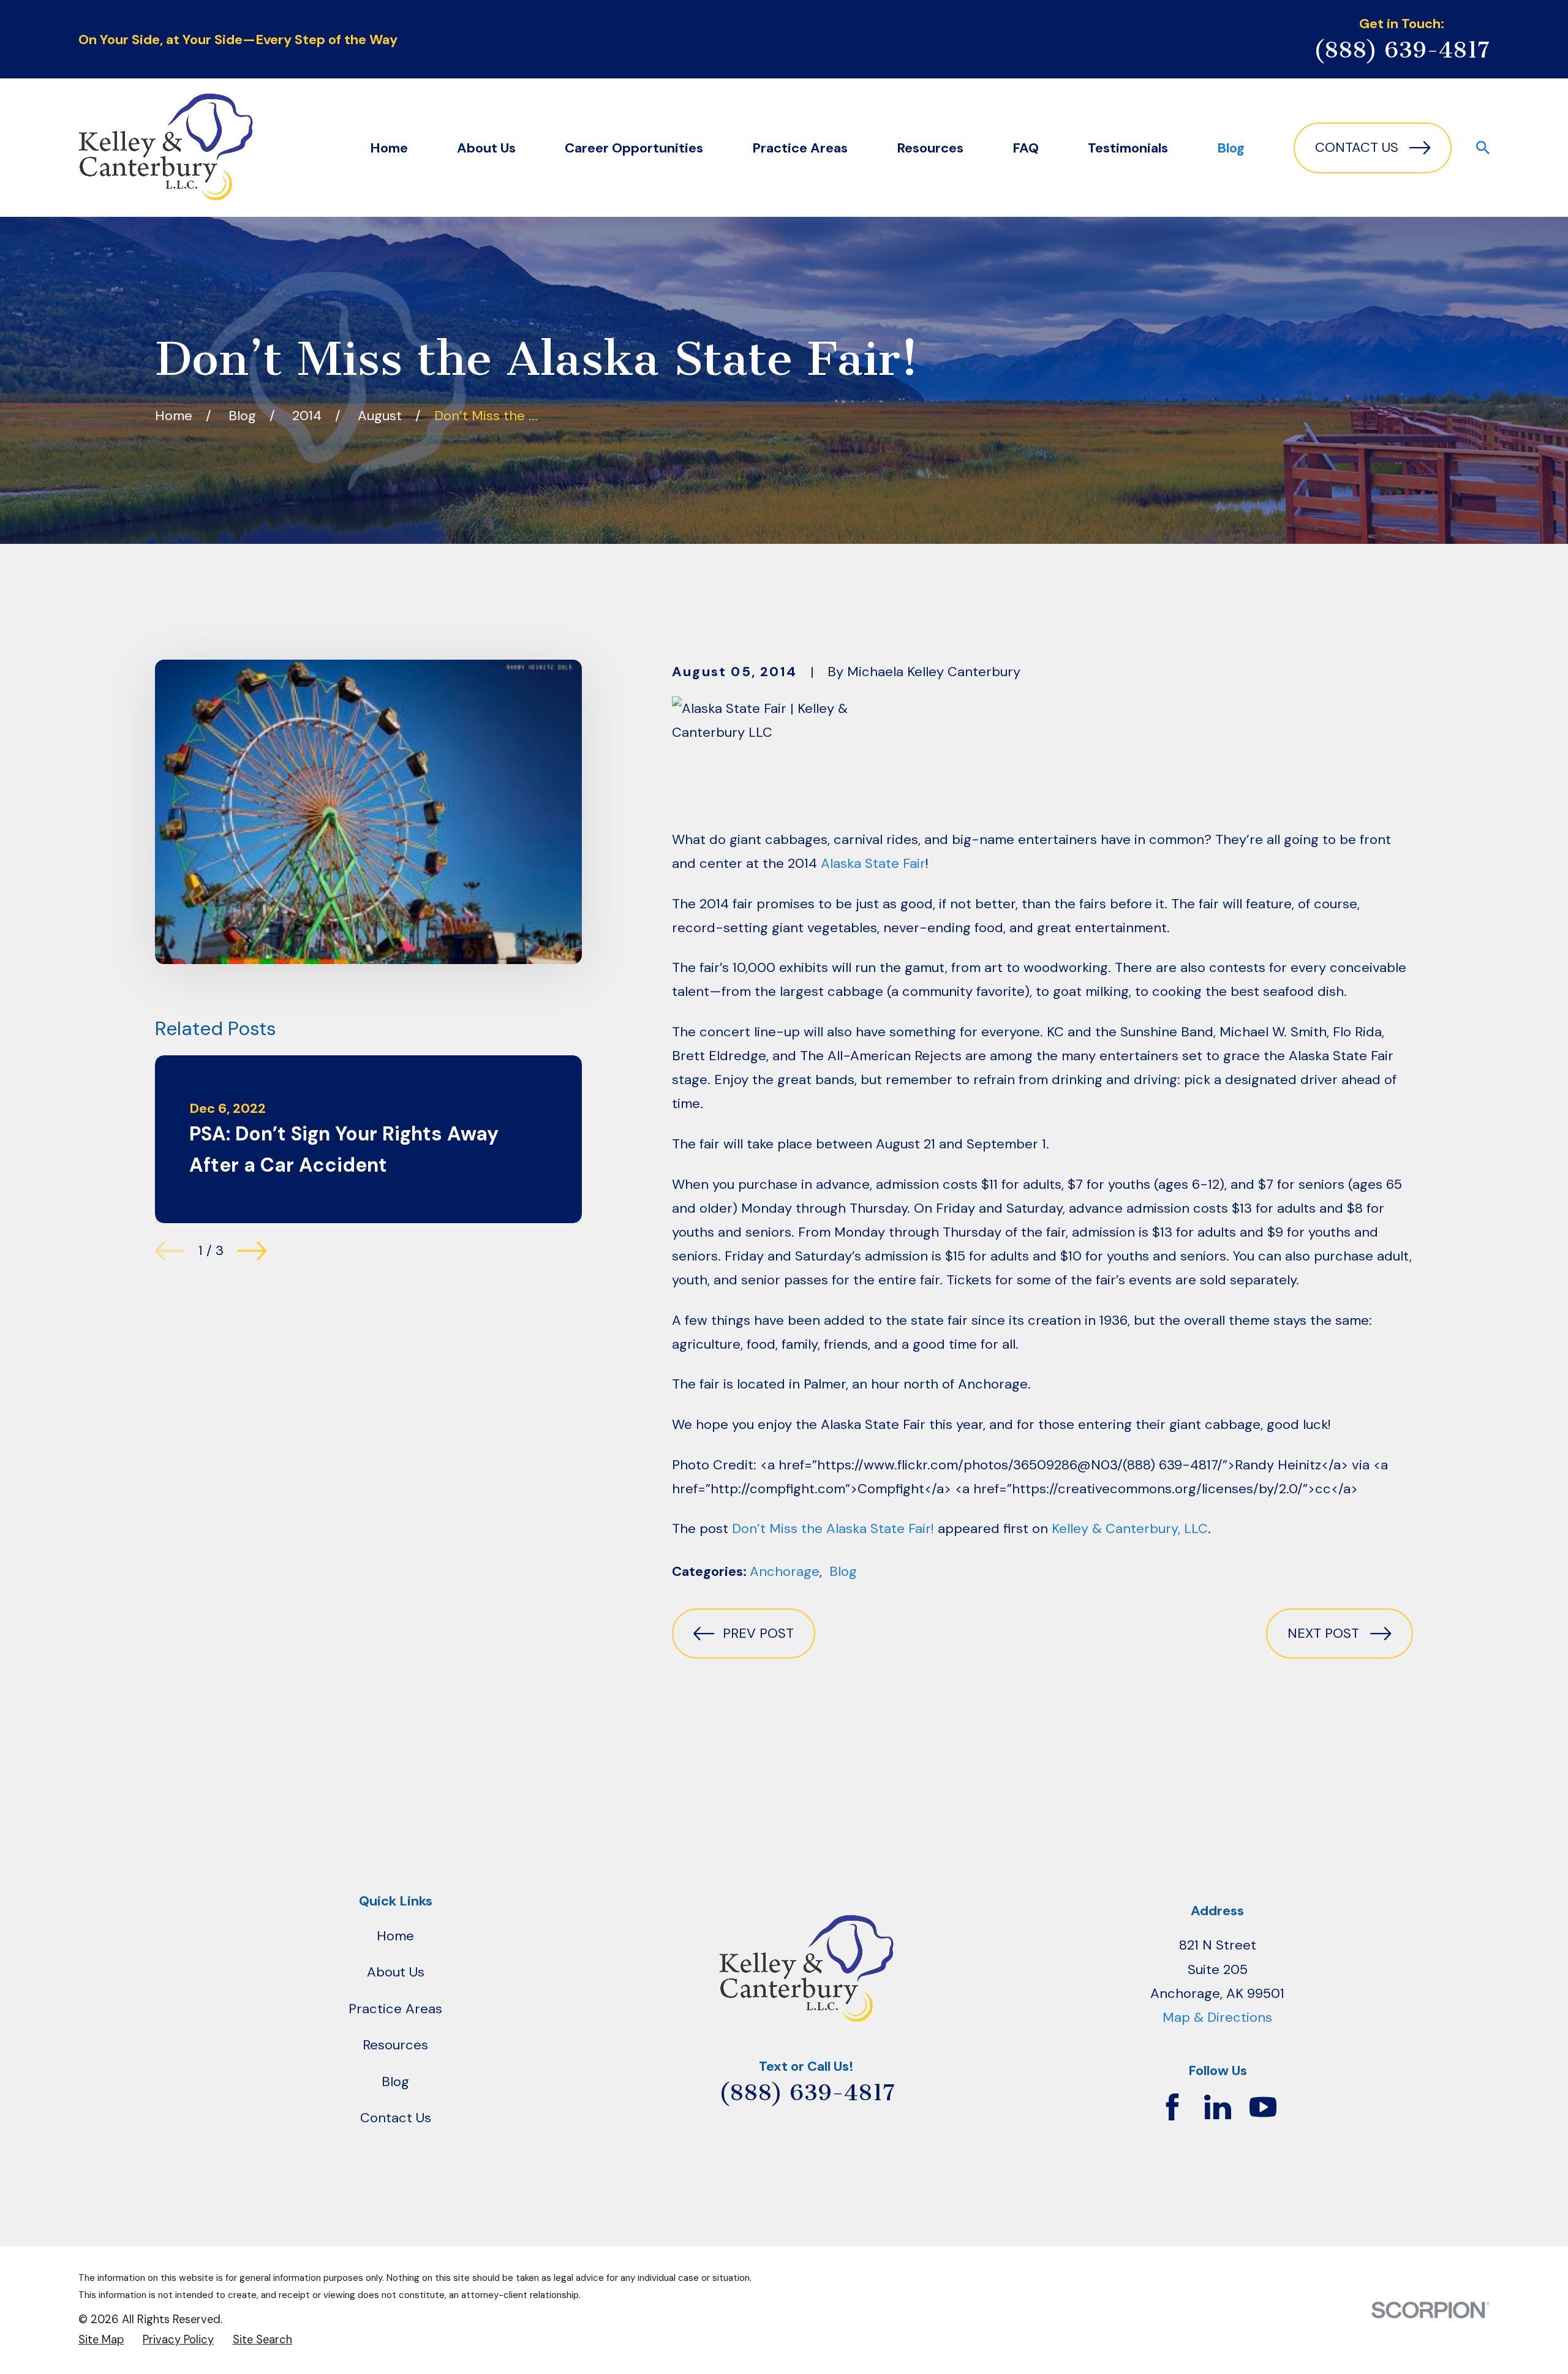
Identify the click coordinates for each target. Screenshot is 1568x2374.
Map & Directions (1217, 2017)
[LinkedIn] (1218, 2107)
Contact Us (1357, 147)
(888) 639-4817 (1401, 50)
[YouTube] (1263, 2107)
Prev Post (758, 1633)
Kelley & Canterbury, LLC (1130, 1528)
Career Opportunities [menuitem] (634, 148)
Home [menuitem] (389, 148)
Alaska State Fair (873, 863)
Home (395, 1936)
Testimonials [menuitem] (1128, 148)
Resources (395, 2045)
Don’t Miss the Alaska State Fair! (833, 1528)
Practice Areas (395, 2009)
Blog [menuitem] (1231, 148)
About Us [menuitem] (486, 148)
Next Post (1323, 1633)
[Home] (166, 148)
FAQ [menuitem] (1026, 148)
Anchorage (785, 1571)
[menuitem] (101, 2340)
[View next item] (252, 1251)
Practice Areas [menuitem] (800, 148)
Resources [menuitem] (930, 148)
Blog (843, 1571)
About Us (396, 1972)
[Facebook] (1172, 2107)
